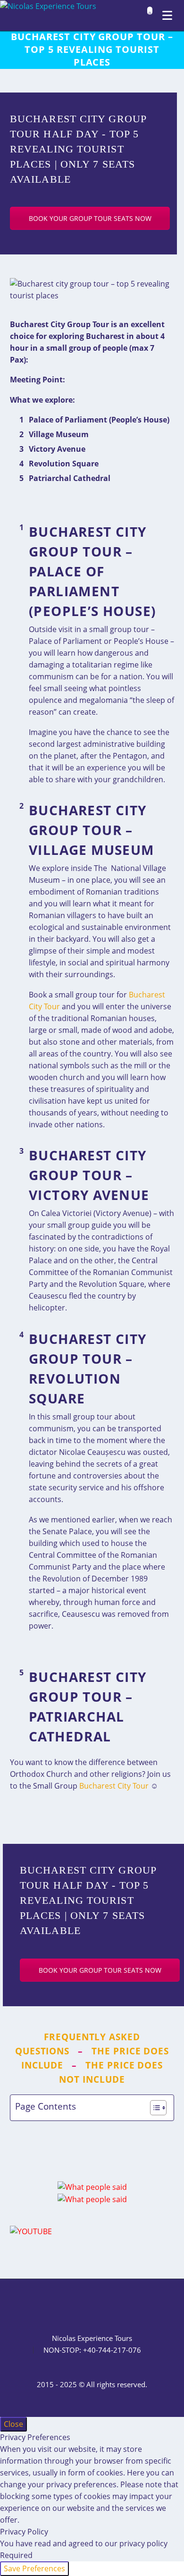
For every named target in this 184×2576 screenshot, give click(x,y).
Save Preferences (34, 2568)
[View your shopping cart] (147, 16)
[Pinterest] (104, 2305)
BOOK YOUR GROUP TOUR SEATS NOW (90, 218)
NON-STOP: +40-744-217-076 (92, 2350)
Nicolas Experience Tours (92, 2338)
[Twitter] (80, 2305)
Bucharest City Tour (114, 1786)
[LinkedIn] (67, 2305)
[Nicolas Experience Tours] (48, 6)
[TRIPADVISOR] (129, 2305)
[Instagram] (92, 2305)
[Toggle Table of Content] (154, 2108)
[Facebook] (55, 2305)
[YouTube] (117, 2305)
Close (13, 2424)
